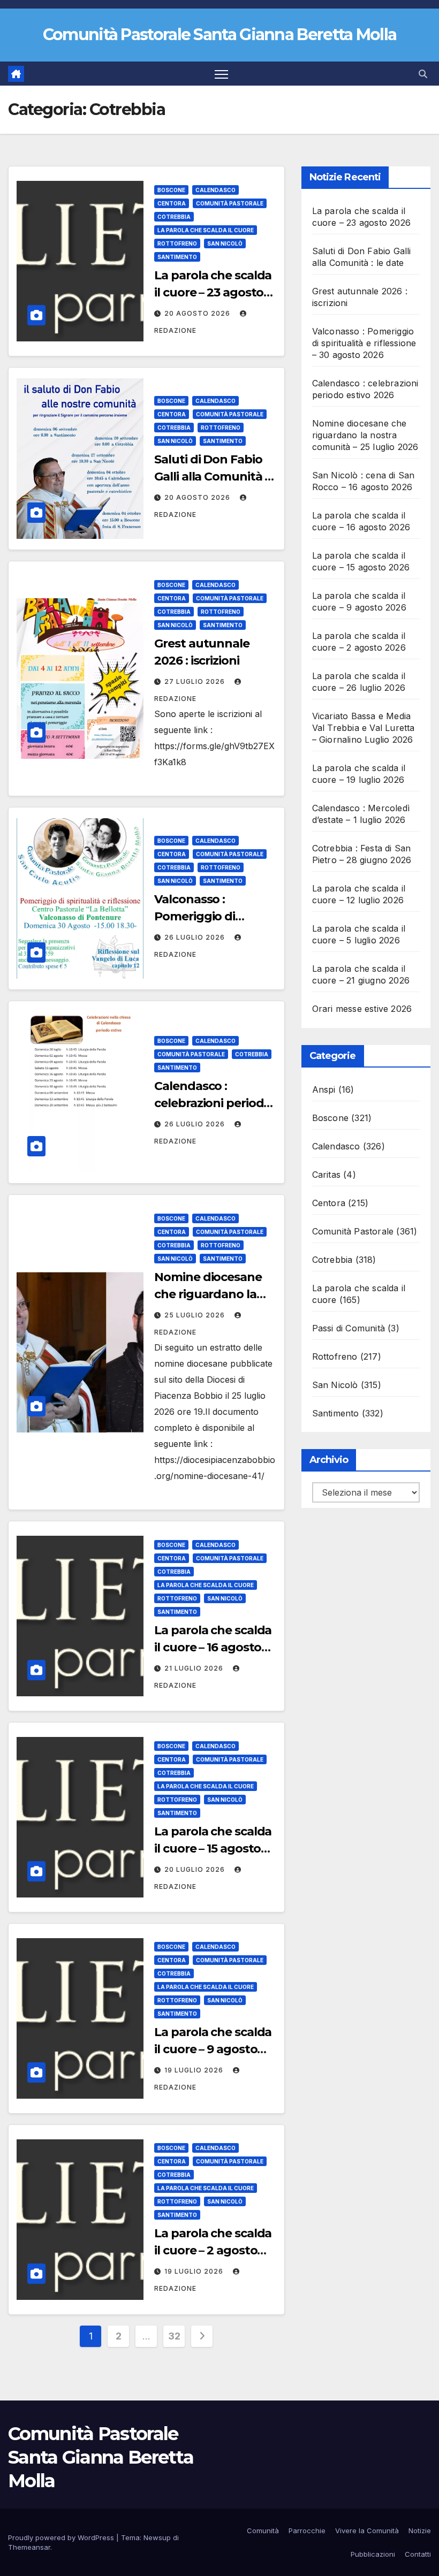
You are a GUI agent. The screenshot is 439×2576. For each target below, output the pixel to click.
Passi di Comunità (349, 1328)
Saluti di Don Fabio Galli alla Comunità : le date (211, 477)
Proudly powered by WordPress (62, 2537)
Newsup (157, 2537)
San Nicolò (225, 243)
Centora (172, 203)
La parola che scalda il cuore (206, 230)
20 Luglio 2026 (196, 1869)
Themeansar (29, 2547)
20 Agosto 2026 (198, 313)
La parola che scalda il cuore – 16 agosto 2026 (213, 1647)
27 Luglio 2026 (196, 681)
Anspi (324, 1089)
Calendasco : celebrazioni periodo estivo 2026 (213, 1103)
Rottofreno (177, 243)
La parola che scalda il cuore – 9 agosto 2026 (213, 2049)
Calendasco (215, 190)
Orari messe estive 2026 (362, 1009)
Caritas (326, 1175)
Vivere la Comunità (367, 2531)
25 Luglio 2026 (196, 1315)
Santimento (177, 257)
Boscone (171, 190)
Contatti (418, 2554)
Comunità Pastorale (230, 203)
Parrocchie (307, 2531)
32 (174, 2336)
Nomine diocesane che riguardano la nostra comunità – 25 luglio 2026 (365, 435)
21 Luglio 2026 (195, 1668)
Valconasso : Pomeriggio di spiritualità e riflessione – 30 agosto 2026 (364, 343)
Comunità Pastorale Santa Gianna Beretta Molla (220, 35)
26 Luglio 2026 (196, 937)
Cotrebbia (174, 217)
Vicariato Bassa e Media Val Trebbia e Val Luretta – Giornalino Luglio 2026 (364, 728)
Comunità (263, 2531)
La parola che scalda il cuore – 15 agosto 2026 (213, 1849)
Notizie (420, 2531)
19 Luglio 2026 (195, 2070)
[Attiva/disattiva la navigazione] (221, 74)
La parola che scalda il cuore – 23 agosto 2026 (213, 292)
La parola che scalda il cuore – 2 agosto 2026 (213, 2250)
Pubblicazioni (373, 2554)
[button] (423, 74)
